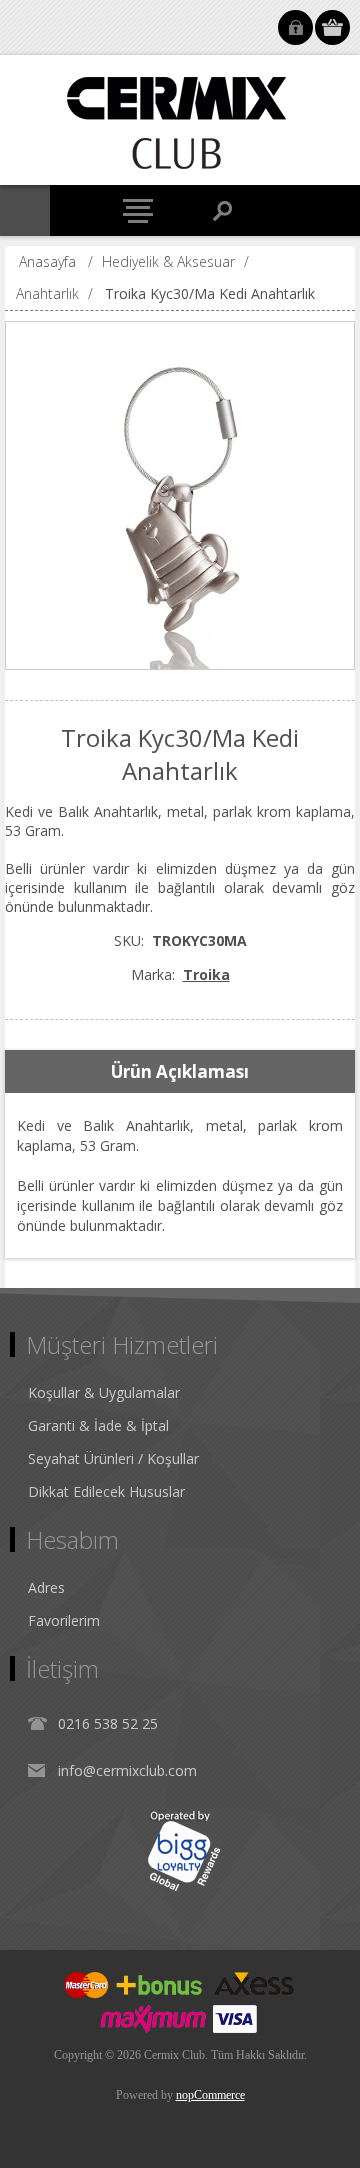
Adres (46, 1587)
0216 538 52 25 (108, 1723)
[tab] (179, 1072)
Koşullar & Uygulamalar (104, 1392)
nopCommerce (210, 2095)
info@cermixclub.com (127, 1770)
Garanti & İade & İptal (98, 1425)
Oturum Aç (295, 27)
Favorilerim (64, 1620)
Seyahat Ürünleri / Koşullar (113, 1458)
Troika (206, 974)
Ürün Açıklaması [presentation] (180, 1071)
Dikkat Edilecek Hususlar (106, 1491)
